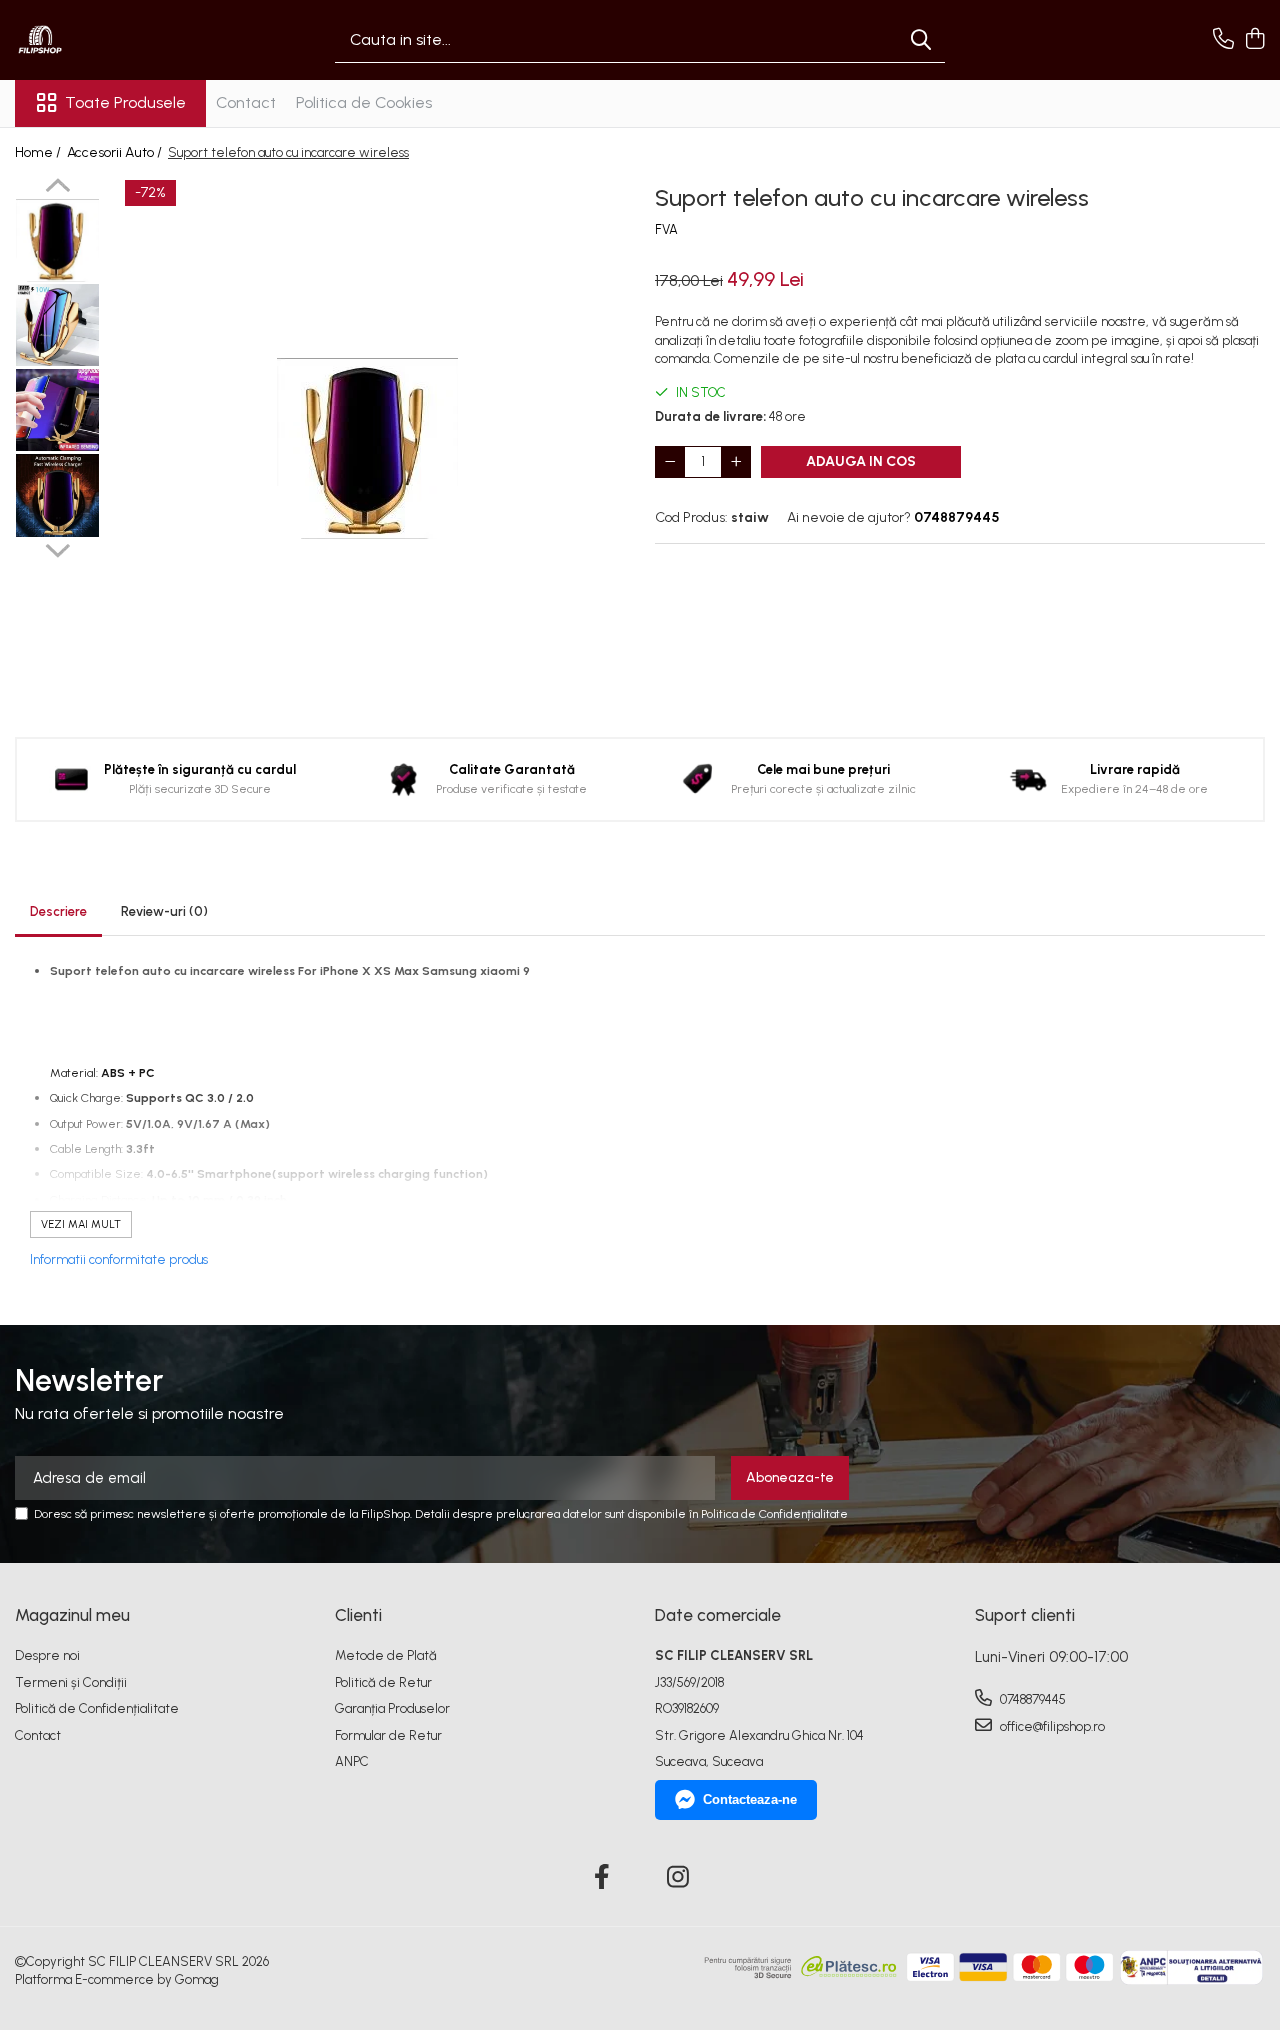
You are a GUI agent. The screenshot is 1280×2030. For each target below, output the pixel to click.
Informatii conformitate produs (119, 1259)
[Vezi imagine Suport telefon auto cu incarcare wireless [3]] (57, 495)
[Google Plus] (640, 1878)
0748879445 (1031, 1699)
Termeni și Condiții (71, 1682)
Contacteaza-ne (750, 1799)
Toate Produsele (125, 102)
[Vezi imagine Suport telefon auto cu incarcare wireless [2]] (57, 410)
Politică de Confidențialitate (97, 1708)
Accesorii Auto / (116, 152)
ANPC (352, 1761)
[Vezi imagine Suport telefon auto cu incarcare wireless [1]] (57, 325)
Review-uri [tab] (164, 911)
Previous (57, 188)
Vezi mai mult (81, 1224)
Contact (246, 102)
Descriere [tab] (58, 911)
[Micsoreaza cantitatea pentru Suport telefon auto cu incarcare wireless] (670, 462)
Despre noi (47, 1655)
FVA (666, 229)
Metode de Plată (386, 1655)
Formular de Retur (388, 1735)
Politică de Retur (383, 1682)
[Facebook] (602, 1878)
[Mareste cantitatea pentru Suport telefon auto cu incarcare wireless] (736, 462)
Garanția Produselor (392, 1708)
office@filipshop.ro (1051, 1726)
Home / (39, 152)
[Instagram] (678, 1878)
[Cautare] (921, 40)
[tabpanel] (367, 448)
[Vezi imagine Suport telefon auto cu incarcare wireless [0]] (57, 240)
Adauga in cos (861, 461)
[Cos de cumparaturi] (1254, 40)
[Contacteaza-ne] (1223, 40)
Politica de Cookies (364, 102)
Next (57, 548)
